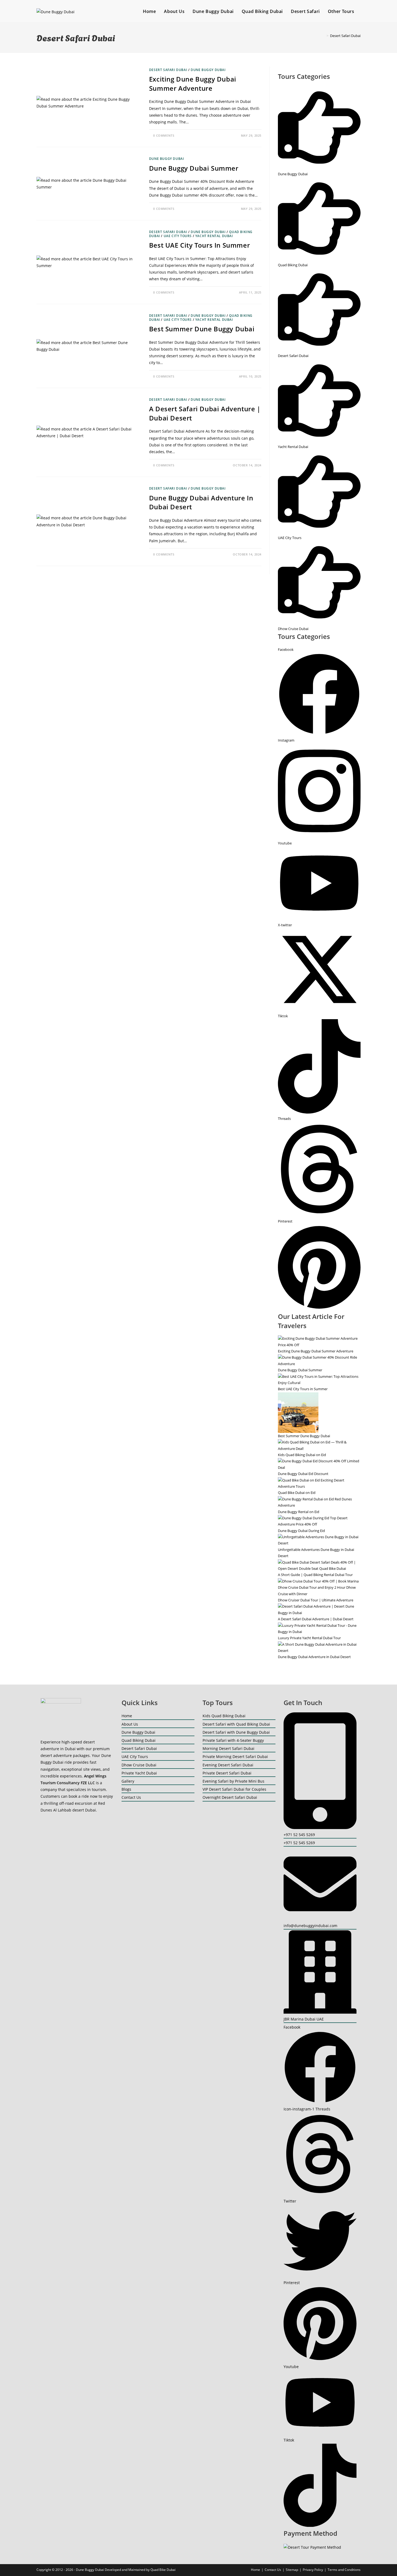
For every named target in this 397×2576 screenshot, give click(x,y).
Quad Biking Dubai (139, 1740)
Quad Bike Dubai (163, 2570)
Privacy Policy (313, 2570)
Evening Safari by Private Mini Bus (233, 1781)
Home (127, 1716)
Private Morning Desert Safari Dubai (235, 1757)
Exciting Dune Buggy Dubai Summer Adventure (193, 84)
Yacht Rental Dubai (214, 236)
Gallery (128, 1781)
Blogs (126, 1789)
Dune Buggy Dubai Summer (194, 168)
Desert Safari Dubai (345, 36)
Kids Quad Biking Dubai (224, 1716)
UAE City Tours (178, 236)
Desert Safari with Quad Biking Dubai (236, 1724)
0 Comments (164, 135)
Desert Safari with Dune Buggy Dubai (236, 1732)
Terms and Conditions (344, 2570)
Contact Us (131, 1797)
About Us (130, 1724)
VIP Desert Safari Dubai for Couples (234, 1789)
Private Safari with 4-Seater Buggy (233, 1740)
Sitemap (292, 2570)
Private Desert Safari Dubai (227, 1773)
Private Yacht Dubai (139, 1773)
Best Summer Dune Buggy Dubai (202, 329)
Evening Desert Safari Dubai (228, 1765)
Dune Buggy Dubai (208, 70)
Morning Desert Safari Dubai (228, 1748)
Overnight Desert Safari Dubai (230, 1797)
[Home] (324, 36)
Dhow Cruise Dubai (139, 1765)
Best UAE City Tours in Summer (199, 245)
